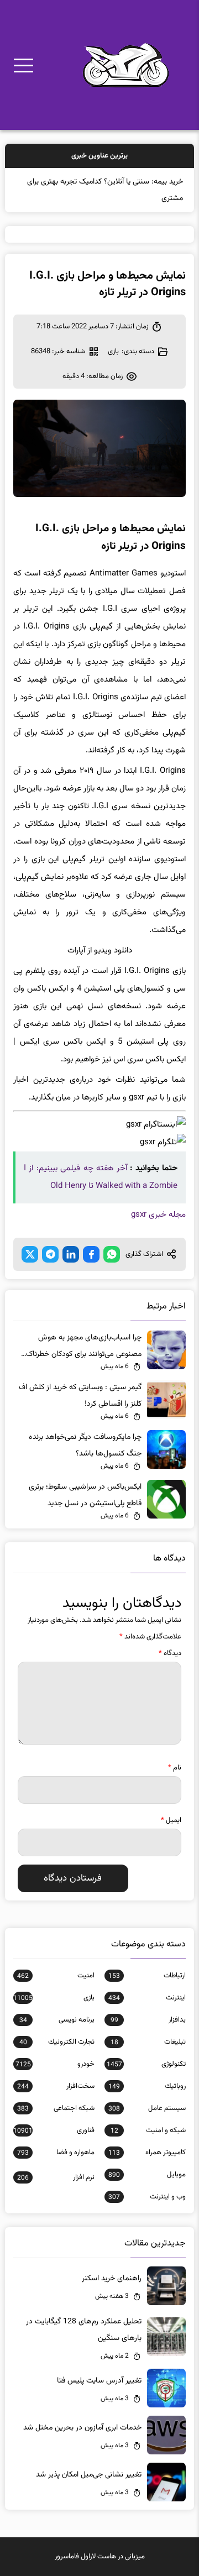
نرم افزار (56, 2177)
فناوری (54, 2130)
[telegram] (50, 1254)
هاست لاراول (98, 2557)
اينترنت (147, 1998)
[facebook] (91, 1254)
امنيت (56, 1976)
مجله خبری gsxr (158, 1215)
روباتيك (147, 2086)
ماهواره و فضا (56, 2153)
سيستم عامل (147, 2108)
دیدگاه (170, 1653)
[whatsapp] (112, 1254)
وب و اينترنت (147, 2197)
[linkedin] (71, 1254)
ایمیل (171, 1820)
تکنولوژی (146, 2064)
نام (175, 1768)
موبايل (147, 2175)
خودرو (55, 2064)
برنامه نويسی (57, 2020)
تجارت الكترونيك (57, 2042)
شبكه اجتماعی (56, 2108)
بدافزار (148, 2020)
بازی (113, 352)
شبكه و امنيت (148, 2130)
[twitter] (30, 1254)
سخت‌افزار (56, 2086)
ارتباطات (147, 1976)
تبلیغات (148, 2042)
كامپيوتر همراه (147, 2153)
